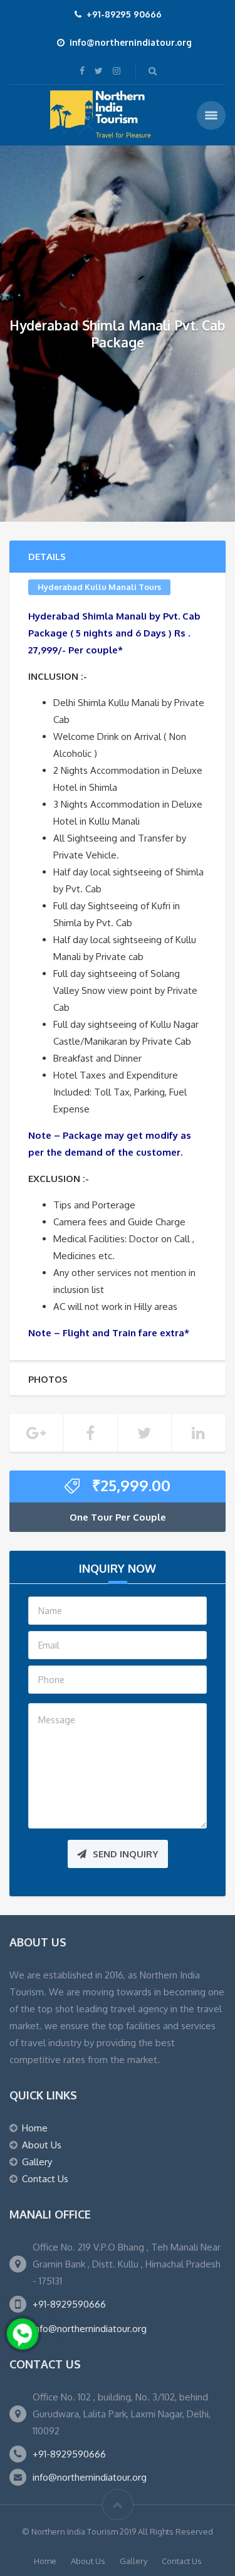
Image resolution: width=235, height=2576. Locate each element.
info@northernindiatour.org (90, 2329)
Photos (48, 1379)
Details (47, 557)
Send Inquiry (126, 1854)
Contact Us (45, 2179)
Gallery (37, 2162)
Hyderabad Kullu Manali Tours (99, 587)
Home (35, 2128)
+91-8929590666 (69, 2304)
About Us (42, 2145)
